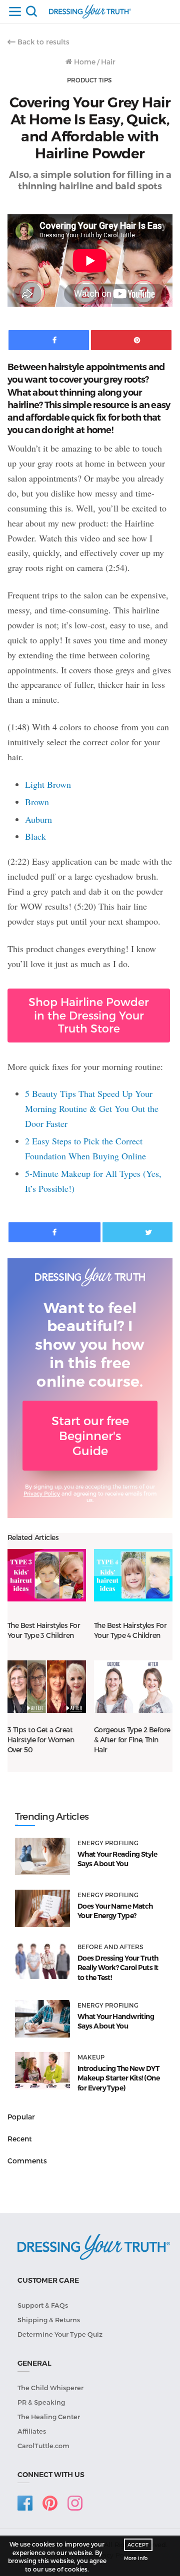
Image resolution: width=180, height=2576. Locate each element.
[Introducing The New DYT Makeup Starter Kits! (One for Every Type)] (42, 2071)
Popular (21, 2117)
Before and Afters (110, 1947)
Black (35, 836)
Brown (37, 802)
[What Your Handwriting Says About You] (42, 2019)
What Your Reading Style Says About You (117, 1859)
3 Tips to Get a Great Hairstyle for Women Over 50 (41, 1740)
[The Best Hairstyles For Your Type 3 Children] (47, 1575)
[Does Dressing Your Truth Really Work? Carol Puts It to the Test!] (42, 1960)
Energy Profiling (108, 1843)
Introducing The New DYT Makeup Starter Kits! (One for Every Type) (118, 2078)
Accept (138, 2545)
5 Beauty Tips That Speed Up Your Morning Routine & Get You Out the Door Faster (92, 1108)
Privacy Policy (42, 1493)
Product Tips (89, 80)
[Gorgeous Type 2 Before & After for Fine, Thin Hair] (133, 1686)
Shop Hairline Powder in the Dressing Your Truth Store (89, 1015)
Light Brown (48, 784)
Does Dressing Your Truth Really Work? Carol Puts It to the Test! (118, 1968)
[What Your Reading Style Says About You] (42, 1856)
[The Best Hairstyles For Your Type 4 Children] (133, 1575)
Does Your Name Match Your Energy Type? (115, 1911)
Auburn (38, 819)
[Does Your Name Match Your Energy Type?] (42, 1908)
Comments (27, 2161)
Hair (108, 62)
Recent (20, 2139)
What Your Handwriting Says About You (116, 2022)
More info (136, 2558)
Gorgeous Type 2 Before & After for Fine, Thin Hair (132, 1740)
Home (84, 62)
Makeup (91, 2057)
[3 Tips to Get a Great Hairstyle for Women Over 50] (47, 1686)
